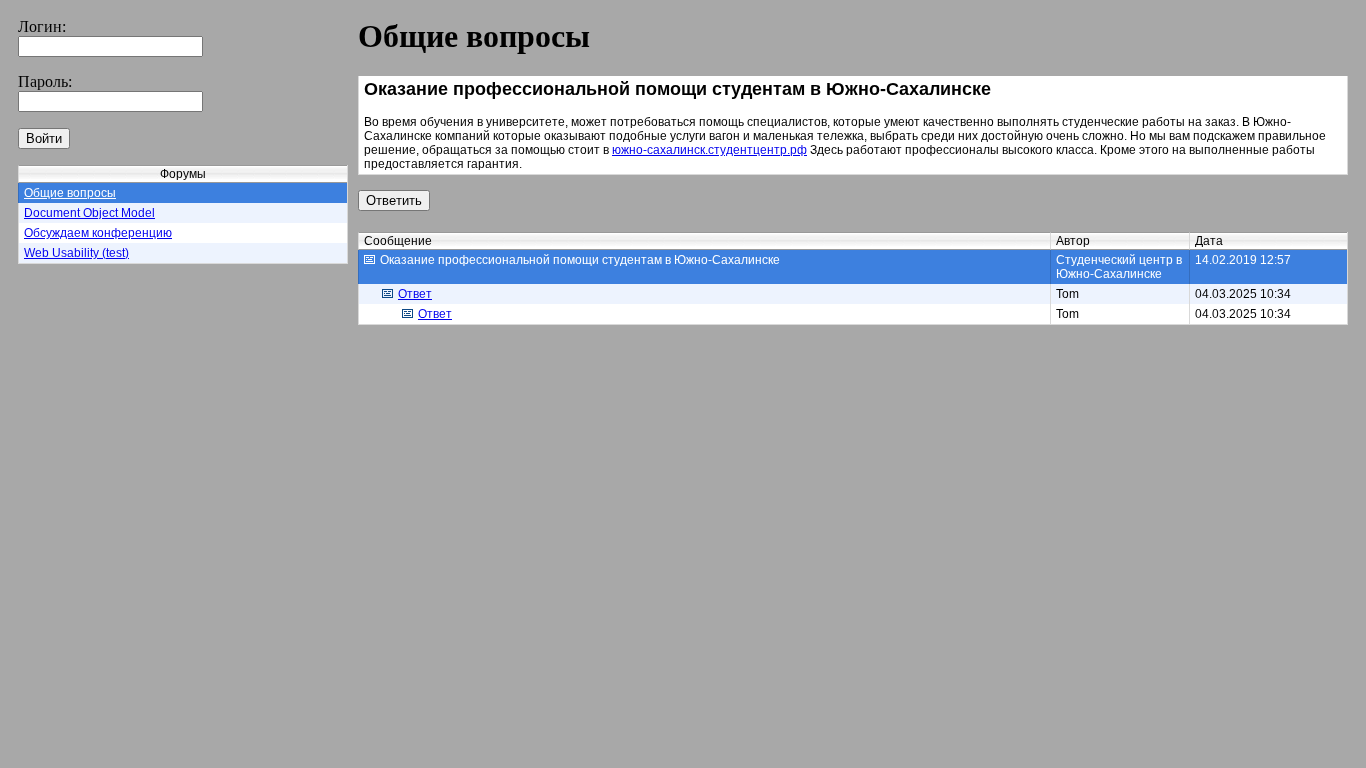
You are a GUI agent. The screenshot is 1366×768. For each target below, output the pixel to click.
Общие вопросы (70, 193)
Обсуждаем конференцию (98, 233)
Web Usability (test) (76, 253)
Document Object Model (89, 213)
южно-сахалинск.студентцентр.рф (709, 150)
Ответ (415, 294)
